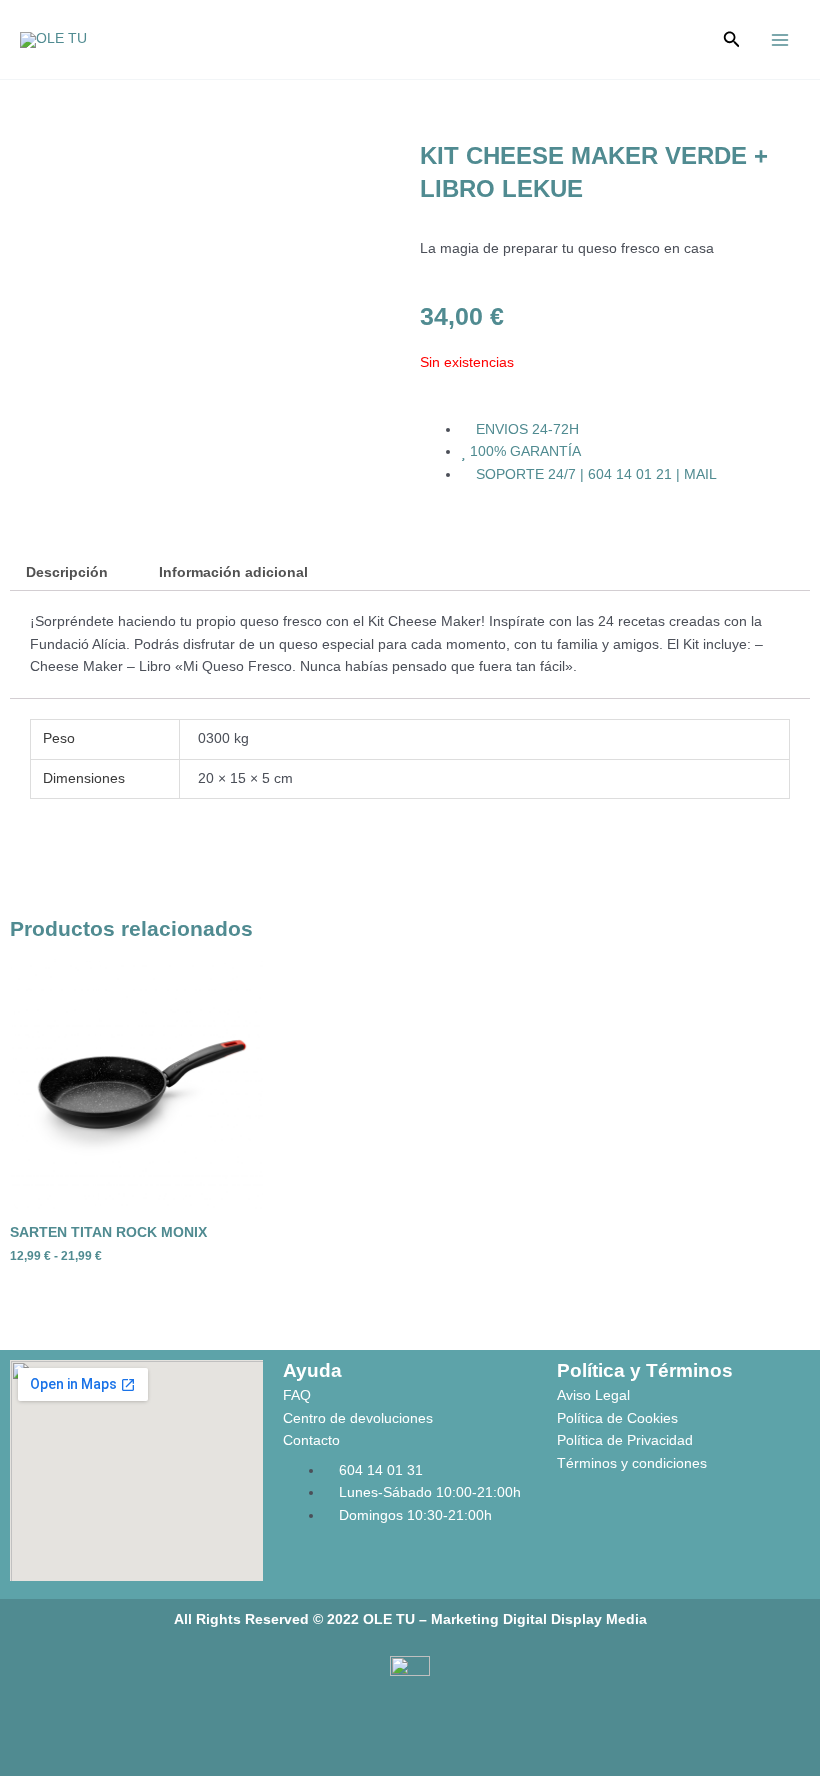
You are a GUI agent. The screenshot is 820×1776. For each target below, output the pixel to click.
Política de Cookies (617, 1418)
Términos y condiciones (632, 1463)
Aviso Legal (593, 1395)
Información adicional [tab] (233, 572)
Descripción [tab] (67, 572)
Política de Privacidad (625, 1440)
